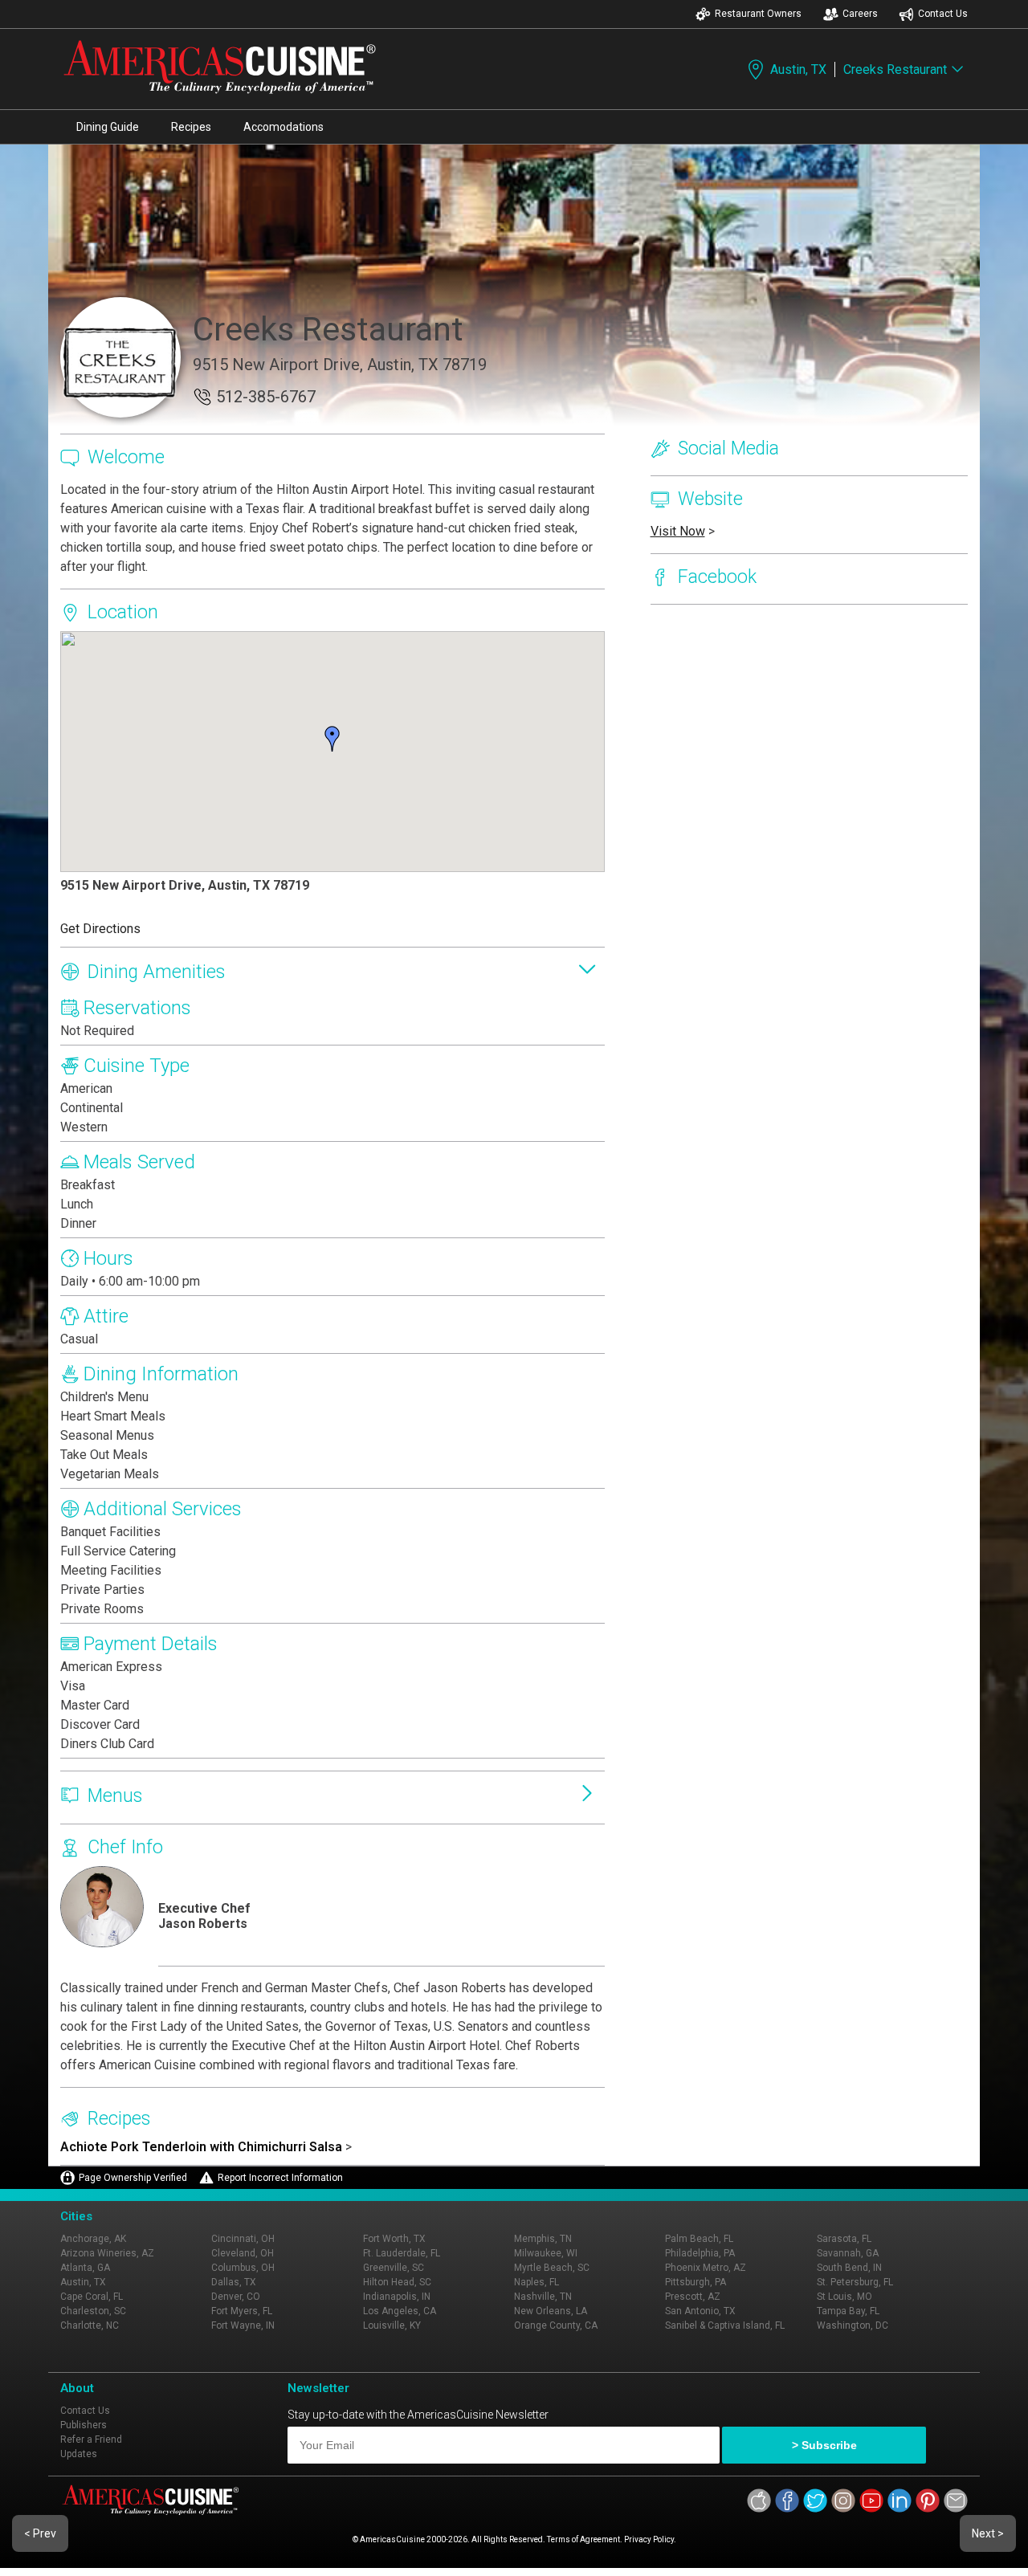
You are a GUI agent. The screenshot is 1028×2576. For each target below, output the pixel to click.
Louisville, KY (392, 2325)
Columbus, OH (243, 2268)
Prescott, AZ (693, 2297)
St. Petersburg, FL (855, 2282)
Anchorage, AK (93, 2239)
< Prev (40, 2533)
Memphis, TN (543, 2239)
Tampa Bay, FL (848, 2311)
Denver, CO (236, 2297)
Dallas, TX (234, 2282)
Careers (860, 14)
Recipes (191, 127)
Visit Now (678, 531)
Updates (79, 2454)
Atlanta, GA (85, 2268)
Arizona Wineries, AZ (107, 2253)
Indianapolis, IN (397, 2297)
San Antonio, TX (700, 2311)
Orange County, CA (556, 2325)
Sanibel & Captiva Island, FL (725, 2325)
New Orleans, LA (551, 2311)
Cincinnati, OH (243, 2239)
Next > (988, 2533)
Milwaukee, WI (546, 2253)
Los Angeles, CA (400, 2311)
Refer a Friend (91, 2439)
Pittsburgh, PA (696, 2282)
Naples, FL (536, 2282)
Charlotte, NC (90, 2325)
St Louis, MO (844, 2297)
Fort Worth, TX (394, 2239)
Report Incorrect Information (280, 2178)
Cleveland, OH (243, 2253)
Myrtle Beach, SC (552, 2268)
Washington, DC (853, 2325)
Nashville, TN (543, 2297)
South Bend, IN (849, 2268)
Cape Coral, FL (92, 2297)
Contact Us (943, 14)
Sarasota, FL (844, 2239)
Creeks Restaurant (895, 69)
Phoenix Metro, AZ (706, 2268)
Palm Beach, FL (699, 2239)
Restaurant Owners (758, 14)
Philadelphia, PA (700, 2253)
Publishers (84, 2425)
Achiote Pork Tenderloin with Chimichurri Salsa (201, 2147)
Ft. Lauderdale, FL (402, 2253)
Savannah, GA (848, 2253)
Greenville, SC (394, 2268)
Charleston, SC (93, 2311)
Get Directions (100, 929)
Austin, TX (798, 69)
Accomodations (284, 127)
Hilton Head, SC (397, 2282)
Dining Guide (108, 127)
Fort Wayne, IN (243, 2325)
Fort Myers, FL (242, 2311)
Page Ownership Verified (133, 2178)
